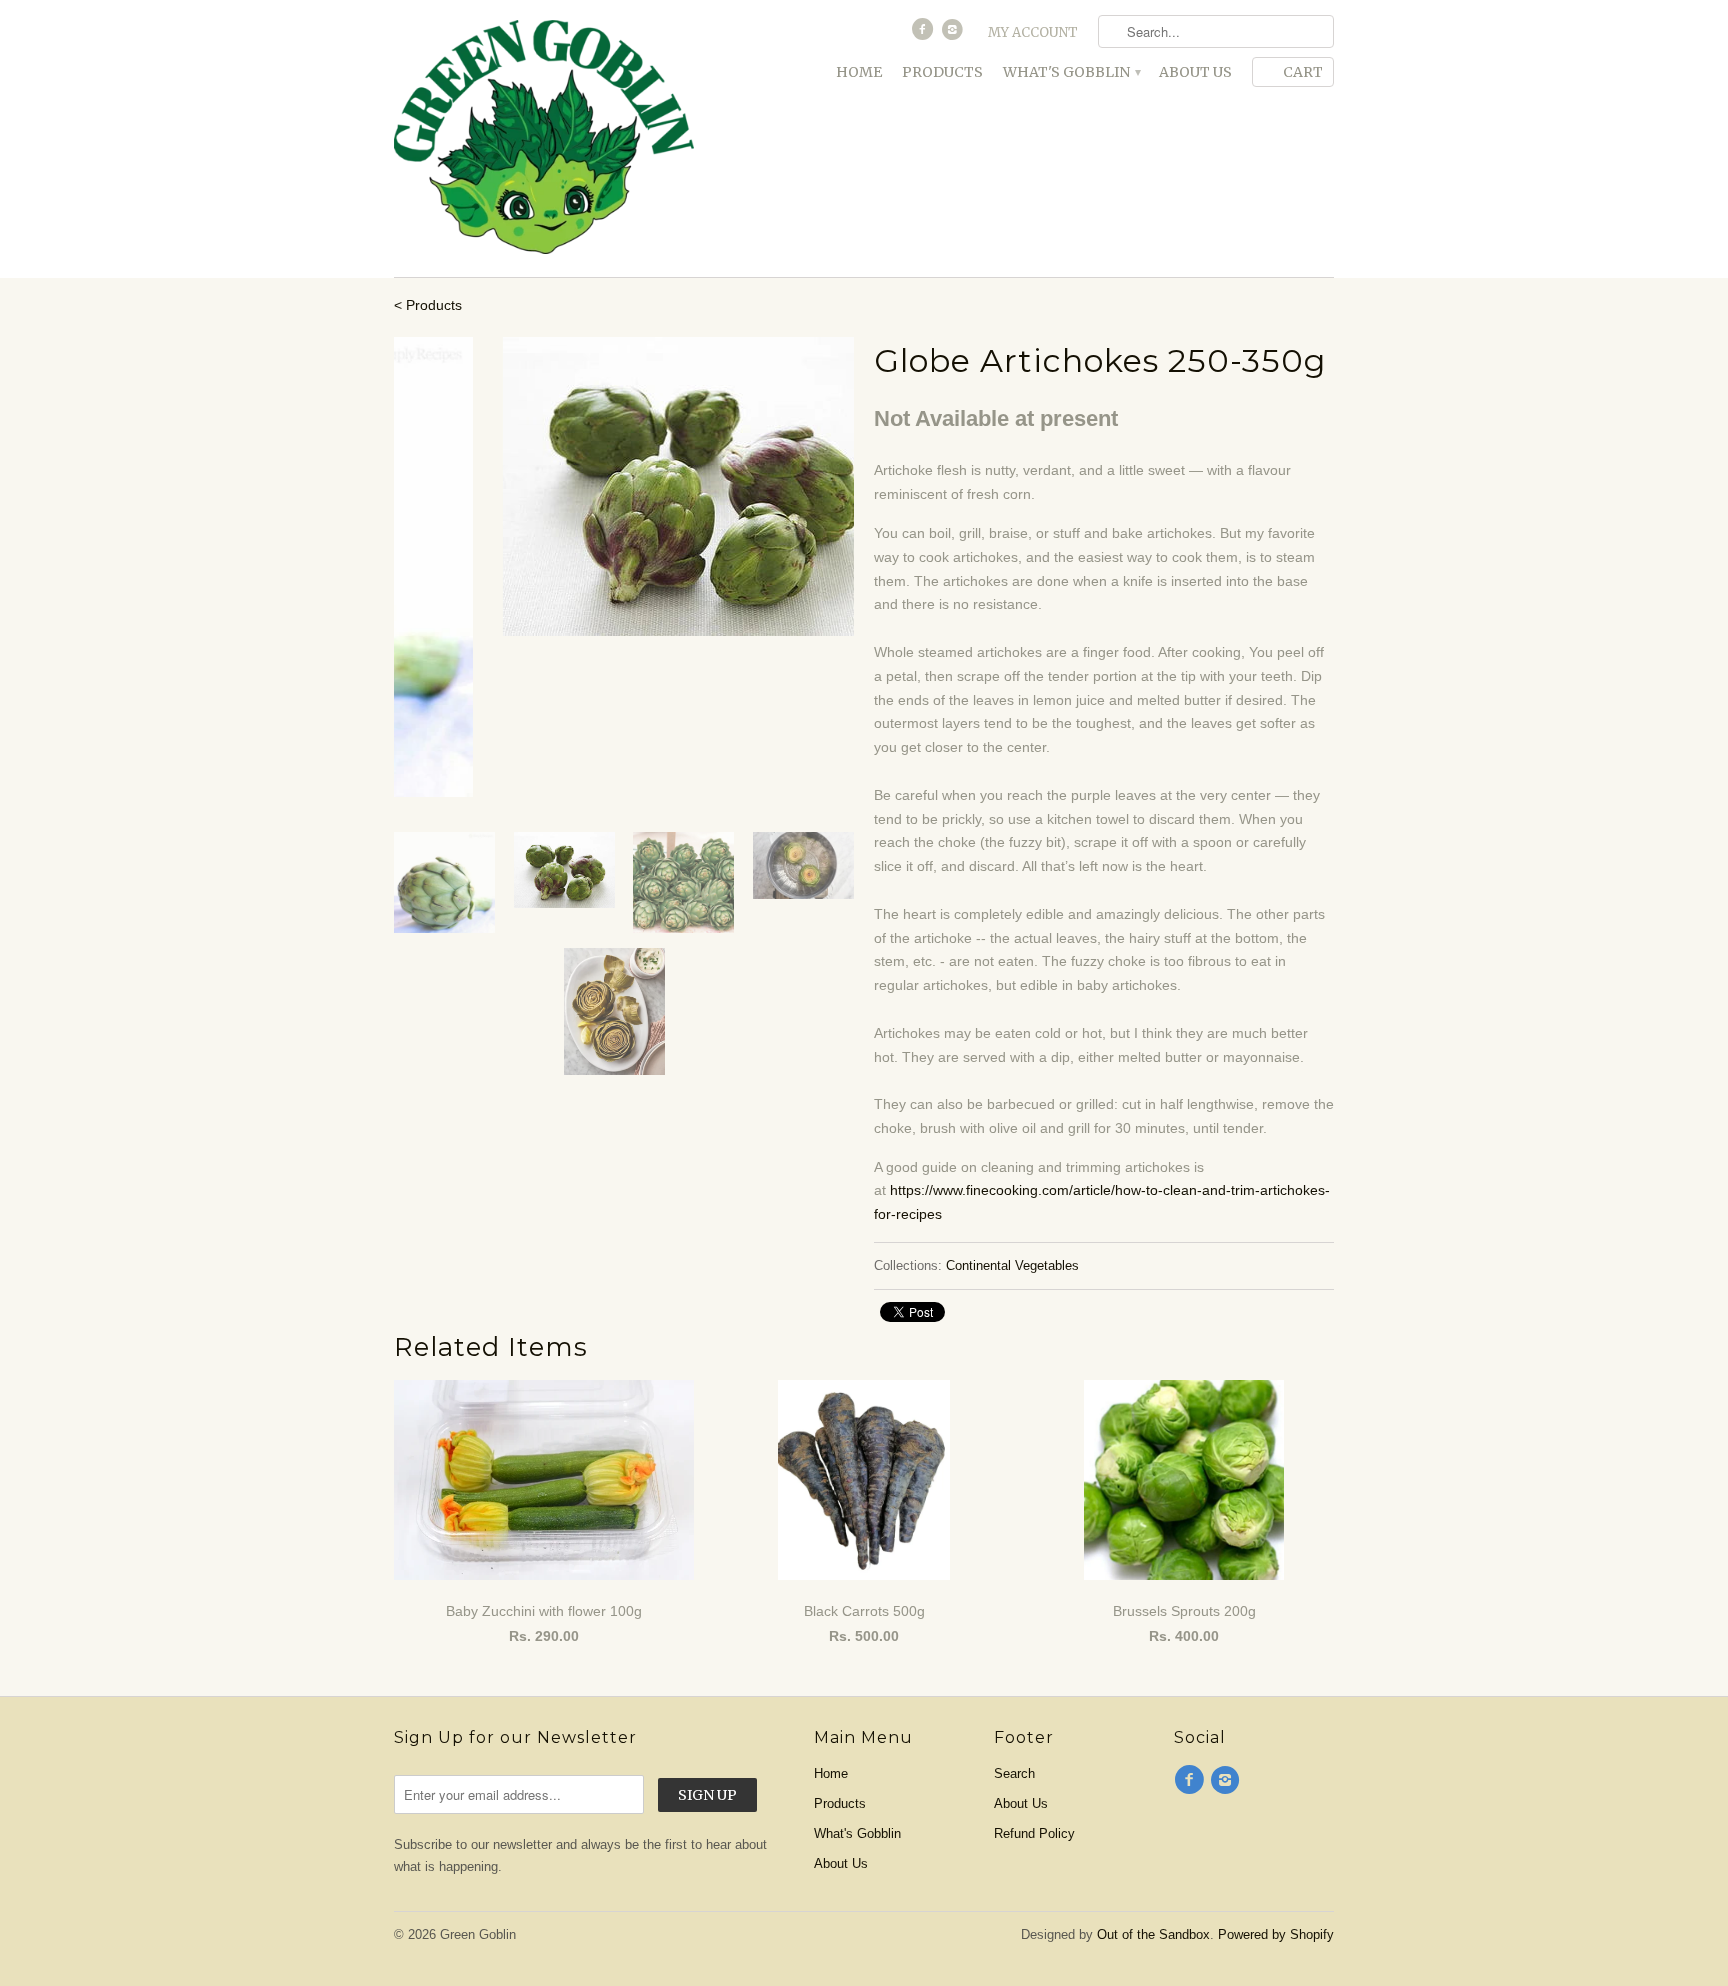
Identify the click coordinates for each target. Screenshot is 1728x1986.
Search (1014, 1773)
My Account (1033, 32)
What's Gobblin (1071, 72)
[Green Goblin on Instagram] (955, 34)
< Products (428, 305)
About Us (1195, 72)
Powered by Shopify (1276, 1934)
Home (859, 72)
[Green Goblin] (544, 138)
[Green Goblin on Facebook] (924, 34)
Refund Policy (1034, 1833)
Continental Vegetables (1012, 1265)
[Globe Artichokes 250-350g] (624, 486)
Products (942, 72)
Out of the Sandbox (1153, 1934)
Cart (1303, 72)
